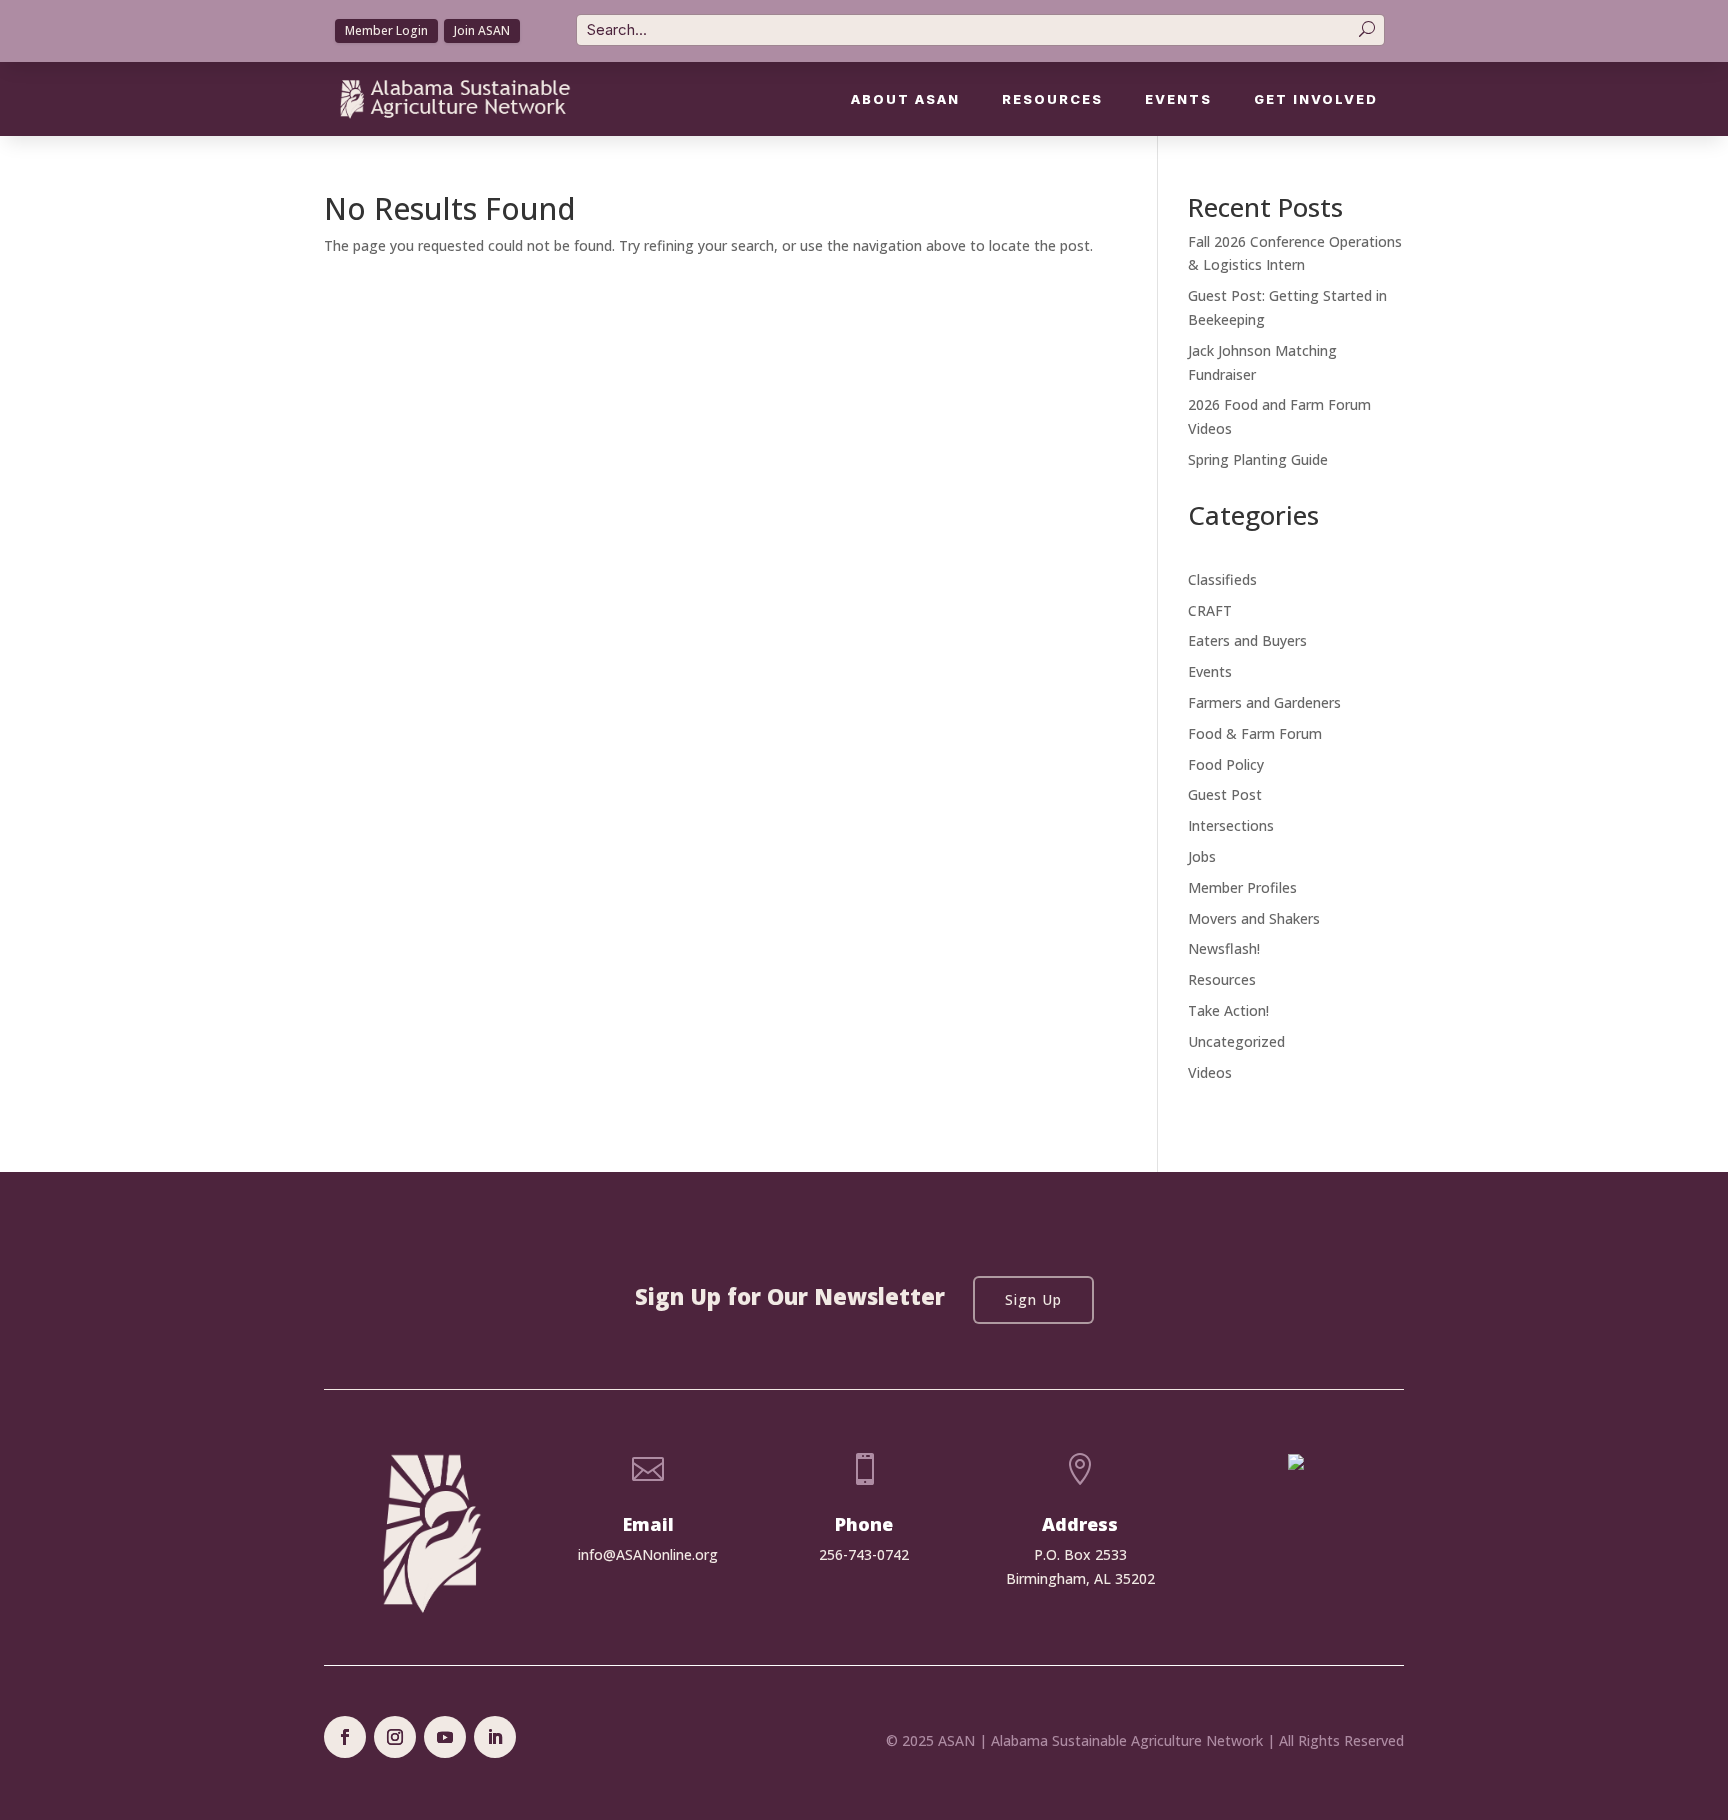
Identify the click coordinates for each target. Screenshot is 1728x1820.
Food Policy (1226, 764)
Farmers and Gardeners (1264, 702)
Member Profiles (1242, 887)
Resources (1052, 99)
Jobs (1202, 856)
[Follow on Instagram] (395, 1737)
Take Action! (1228, 1010)
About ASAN (905, 99)
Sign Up (1033, 1299)
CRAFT (1210, 610)
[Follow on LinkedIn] (495, 1737)
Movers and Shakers (1254, 918)
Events (1178, 99)
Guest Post (1225, 794)
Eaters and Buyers (1247, 640)
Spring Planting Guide (1258, 459)
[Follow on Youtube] (445, 1737)
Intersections (1231, 825)
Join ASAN (482, 30)
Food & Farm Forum (1255, 733)
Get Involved (1316, 99)
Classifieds (1222, 579)
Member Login (386, 30)
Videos (1210, 1072)
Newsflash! (1224, 948)
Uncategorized (1236, 1041)
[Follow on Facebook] (345, 1737)
